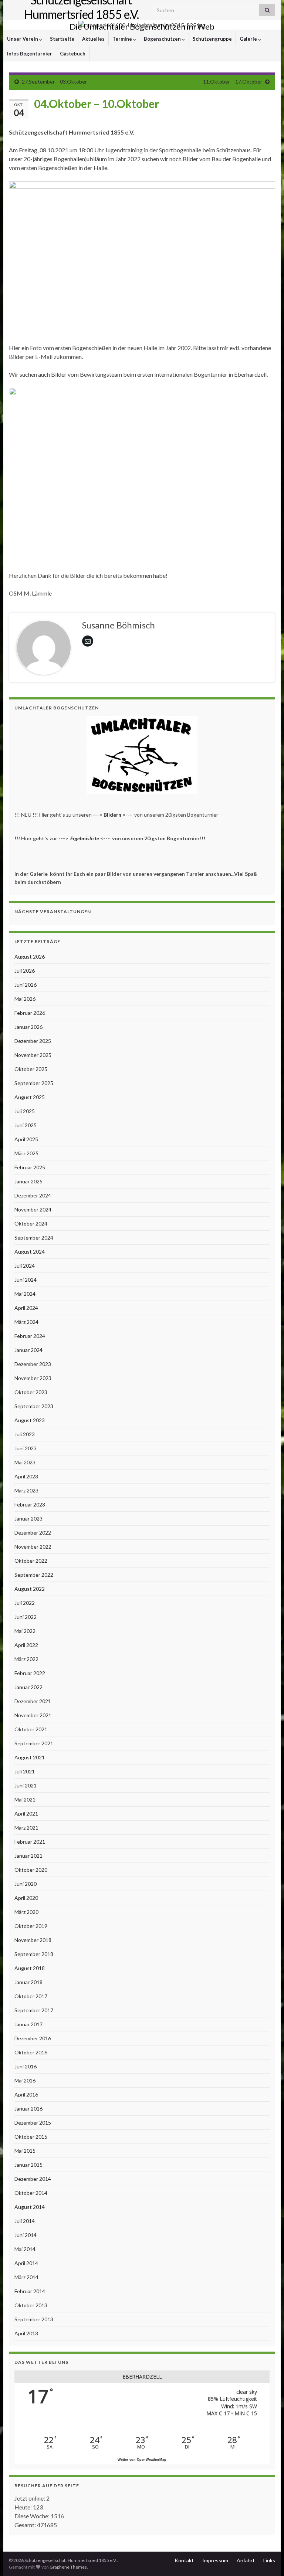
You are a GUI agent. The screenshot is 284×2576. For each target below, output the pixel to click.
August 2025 (30, 1097)
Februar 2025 (30, 1167)
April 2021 (26, 1814)
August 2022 (30, 1589)
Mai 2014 (25, 2249)
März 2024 (26, 1322)
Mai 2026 (25, 999)
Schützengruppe (212, 39)
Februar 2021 (30, 1842)
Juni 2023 (26, 1448)
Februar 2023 (30, 1504)
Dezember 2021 (33, 1701)
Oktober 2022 (31, 1561)
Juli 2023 (25, 1434)
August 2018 (30, 1968)
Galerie (249, 39)
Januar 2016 (28, 2109)
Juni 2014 (26, 2235)
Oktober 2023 (31, 1392)
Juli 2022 (25, 1603)
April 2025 (26, 1139)
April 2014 (26, 2263)
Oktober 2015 (31, 2137)
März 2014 (26, 2277)
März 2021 (26, 1828)
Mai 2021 (25, 1799)
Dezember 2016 (33, 2038)
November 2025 (33, 1055)
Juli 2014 (25, 2221)
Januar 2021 (28, 1856)
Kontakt (184, 2560)
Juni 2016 (26, 2066)
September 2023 (34, 1406)
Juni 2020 (26, 1884)
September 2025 (34, 1083)
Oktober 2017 (31, 1996)
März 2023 (26, 1490)
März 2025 (26, 1153)
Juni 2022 (26, 1617)
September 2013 (34, 2319)
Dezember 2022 (33, 1533)
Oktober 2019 (31, 1926)
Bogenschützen (163, 39)
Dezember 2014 (33, 2179)
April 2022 (26, 1645)
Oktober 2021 (31, 1729)
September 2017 (34, 2010)
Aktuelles (93, 39)
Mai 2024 (25, 1294)
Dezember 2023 (33, 1364)
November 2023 (33, 1378)
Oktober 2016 (31, 2052)
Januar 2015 (28, 2165)
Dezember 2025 (33, 1041)
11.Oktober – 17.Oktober (233, 82)
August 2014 (30, 2207)
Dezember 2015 (33, 2123)
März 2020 (26, 1912)
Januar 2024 (28, 1350)
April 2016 (26, 2094)
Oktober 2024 (31, 1223)
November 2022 (33, 1547)
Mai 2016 (25, 2080)
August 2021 (30, 1757)
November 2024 (33, 1209)
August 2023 (30, 1420)
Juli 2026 (25, 971)
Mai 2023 (25, 1462)
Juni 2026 (26, 985)
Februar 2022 (30, 1673)
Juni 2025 (26, 1125)
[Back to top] (267, 2559)
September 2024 (34, 1238)
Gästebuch (73, 54)
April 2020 (26, 1898)
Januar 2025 (28, 1181)
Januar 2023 (28, 1519)
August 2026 (30, 957)
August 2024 (30, 1252)
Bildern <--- (118, 815)
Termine (123, 39)
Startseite (62, 39)
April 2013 (26, 2333)
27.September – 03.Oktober (54, 82)
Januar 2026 (28, 1027)
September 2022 (34, 1575)
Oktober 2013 (31, 2305)
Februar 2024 (30, 1336)
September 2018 (34, 1954)
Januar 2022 (28, 1687)
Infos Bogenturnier (30, 54)
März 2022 (26, 1659)
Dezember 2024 (33, 1195)
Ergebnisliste (85, 838)
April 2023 (26, 1476)
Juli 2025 (25, 1111)
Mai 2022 (25, 1631)
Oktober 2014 (31, 2193)
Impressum (215, 2560)
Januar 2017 (28, 2024)
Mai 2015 (25, 2151)
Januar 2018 (28, 1982)
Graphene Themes (68, 2567)
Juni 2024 (26, 1280)
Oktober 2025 (31, 1069)
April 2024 (26, 1308)
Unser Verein (23, 39)
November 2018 (33, 1940)
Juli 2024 (25, 1266)
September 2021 (34, 1743)
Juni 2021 (26, 1785)
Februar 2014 (30, 2291)
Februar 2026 (30, 1013)
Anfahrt (246, 2560)
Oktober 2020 (31, 1870)
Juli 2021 (25, 1771)
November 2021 (33, 1715)
